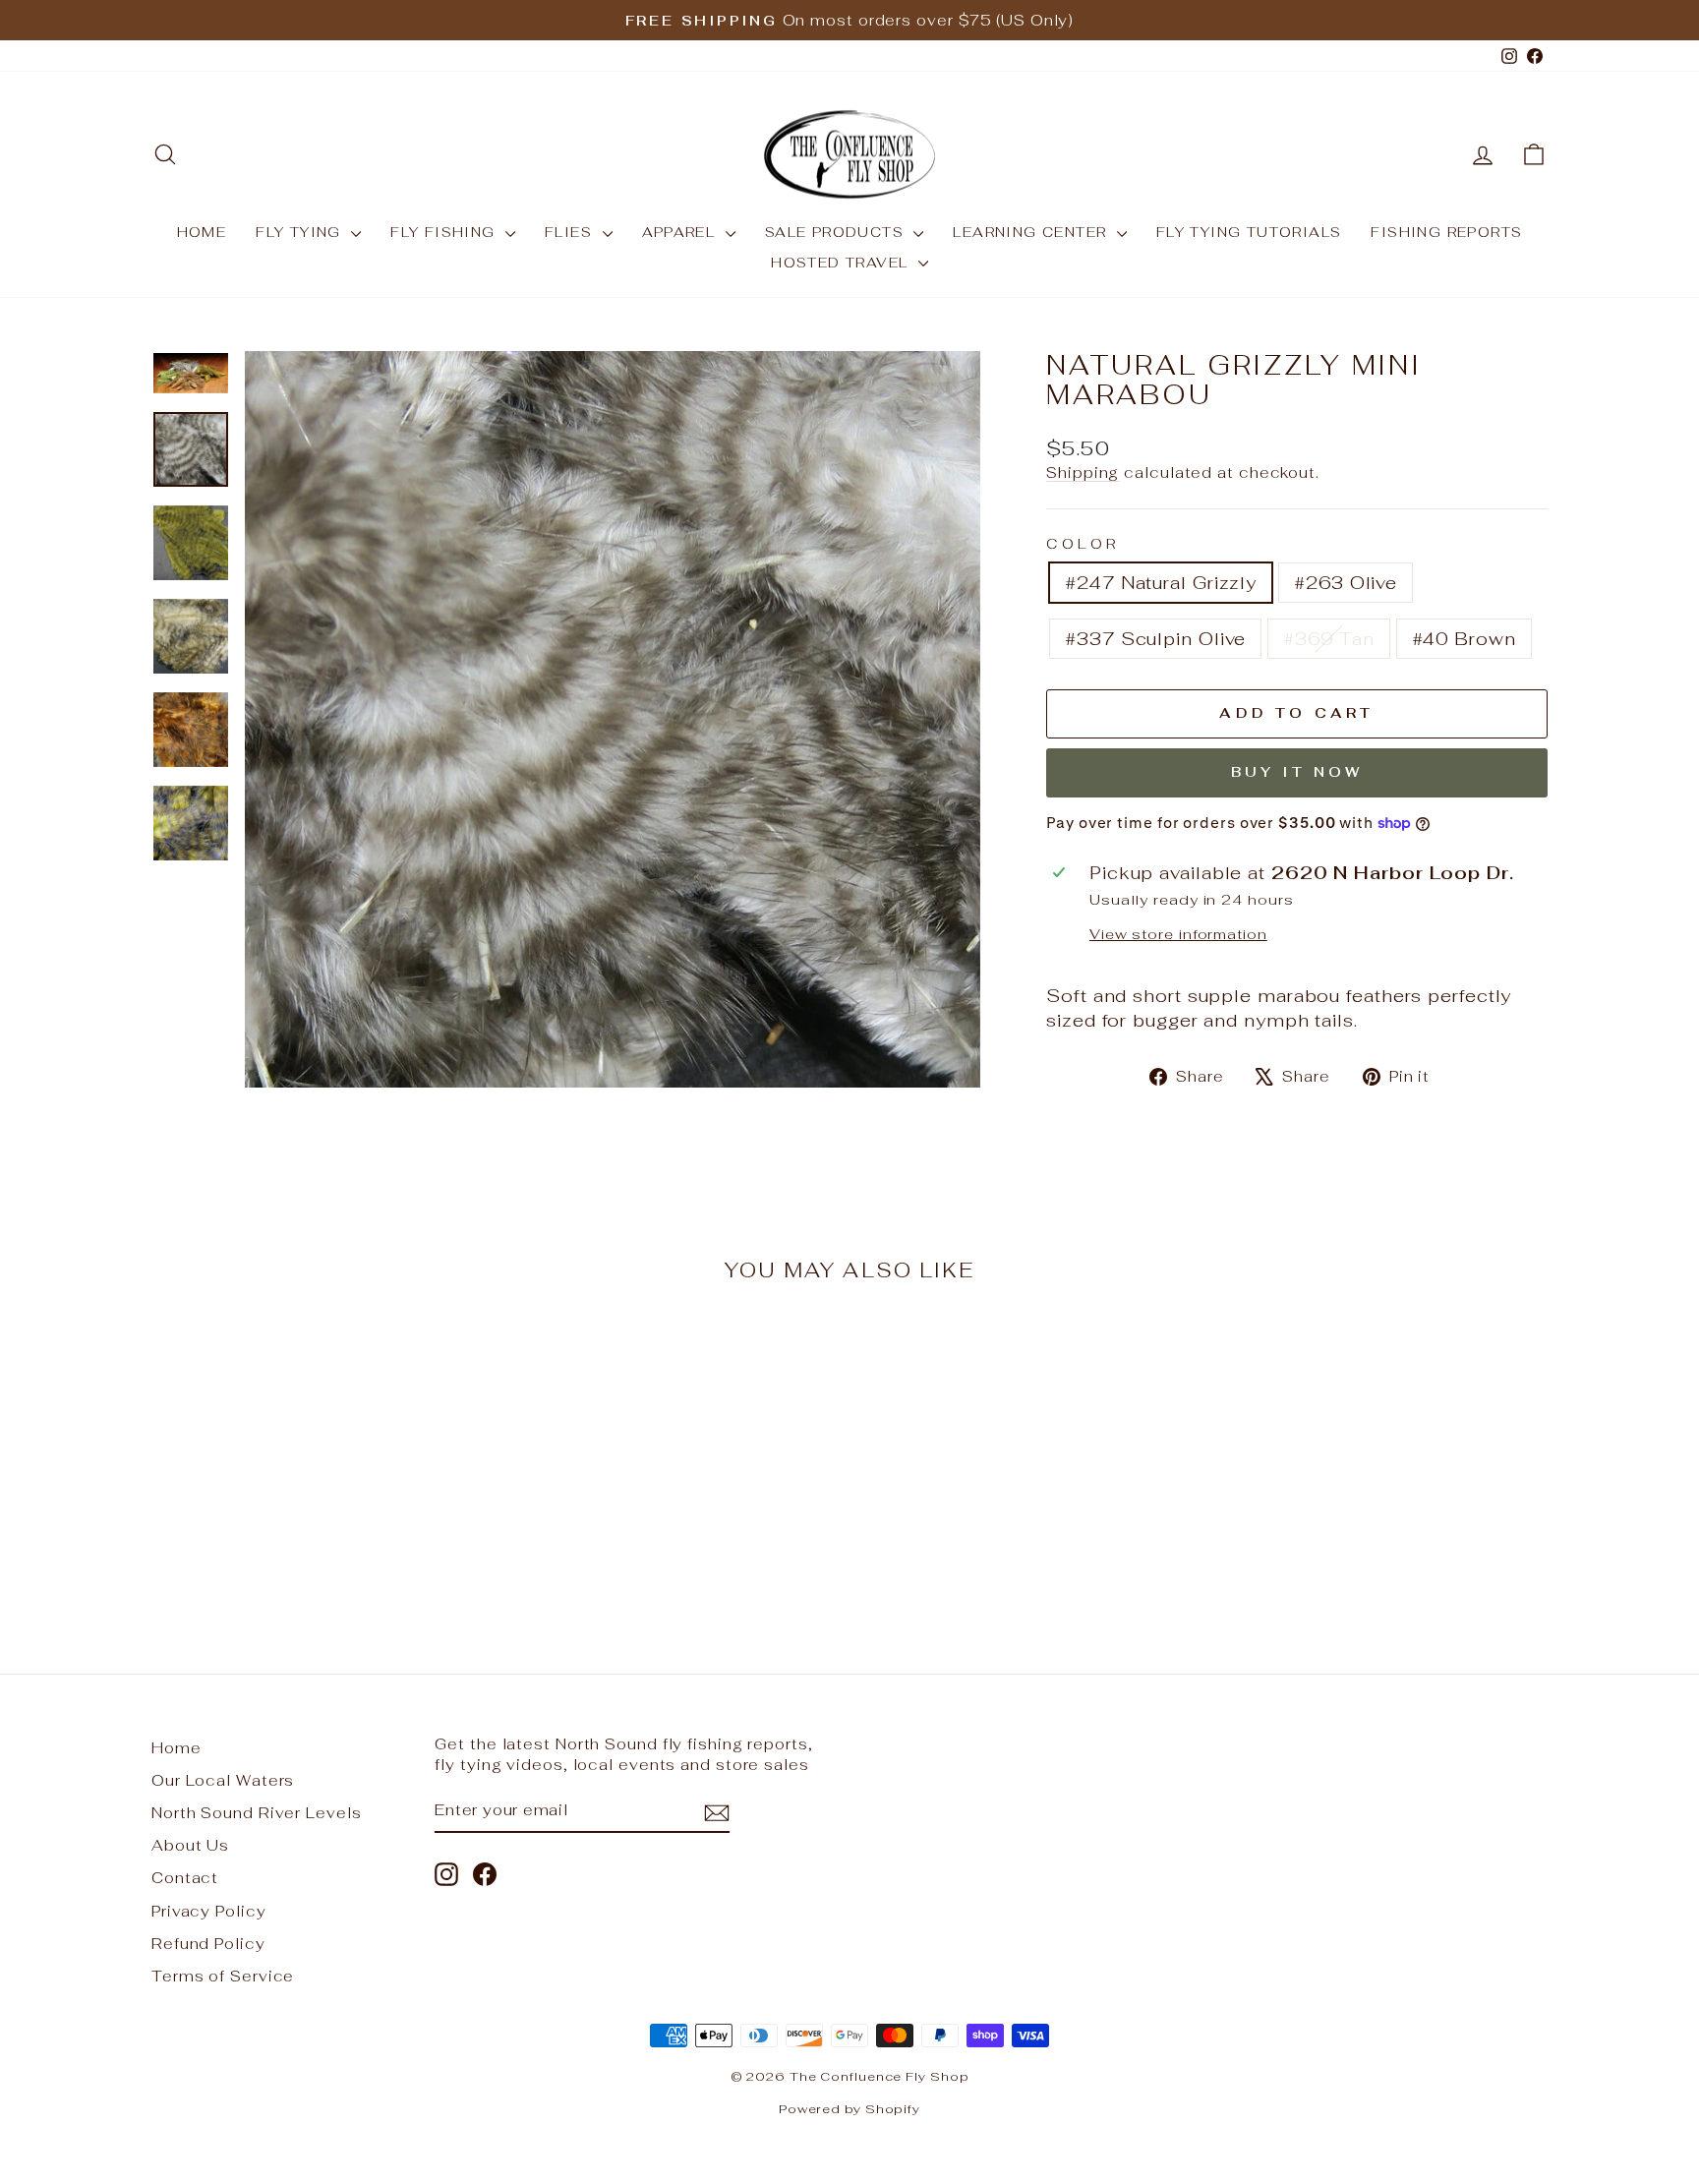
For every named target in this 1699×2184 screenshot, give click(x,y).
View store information (1178, 934)
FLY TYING (301, 232)
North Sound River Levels (257, 1813)
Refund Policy (208, 1944)
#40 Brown (1464, 639)
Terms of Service (223, 1976)
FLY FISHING (445, 232)
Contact (185, 1878)
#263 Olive (1346, 583)
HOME (202, 232)
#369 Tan (1328, 639)
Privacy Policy (209, 1911)
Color (1083, 543)
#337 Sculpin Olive (1155, 639)
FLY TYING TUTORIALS (1249, 232)
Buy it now (1297, 772)
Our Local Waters (223, 1780)
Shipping (1083, 472)
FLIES (571, 232)
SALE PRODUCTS (837, 232)
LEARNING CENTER (1032, 232)
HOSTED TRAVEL (842, 263)
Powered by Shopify (849, 2109)
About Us (190, 1845)
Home (176, 1748)
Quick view (318, 1483)
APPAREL (681, 232)
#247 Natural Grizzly (1161, 583)
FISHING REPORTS (1446, 232)
